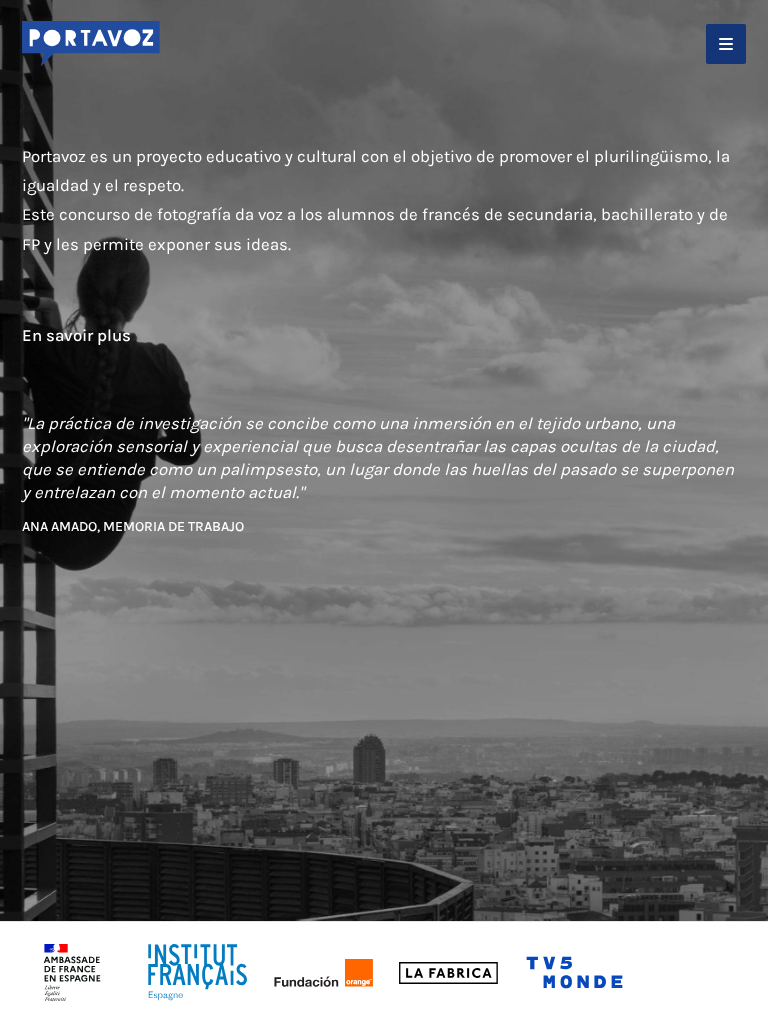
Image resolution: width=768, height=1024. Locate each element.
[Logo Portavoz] (91, 44)
